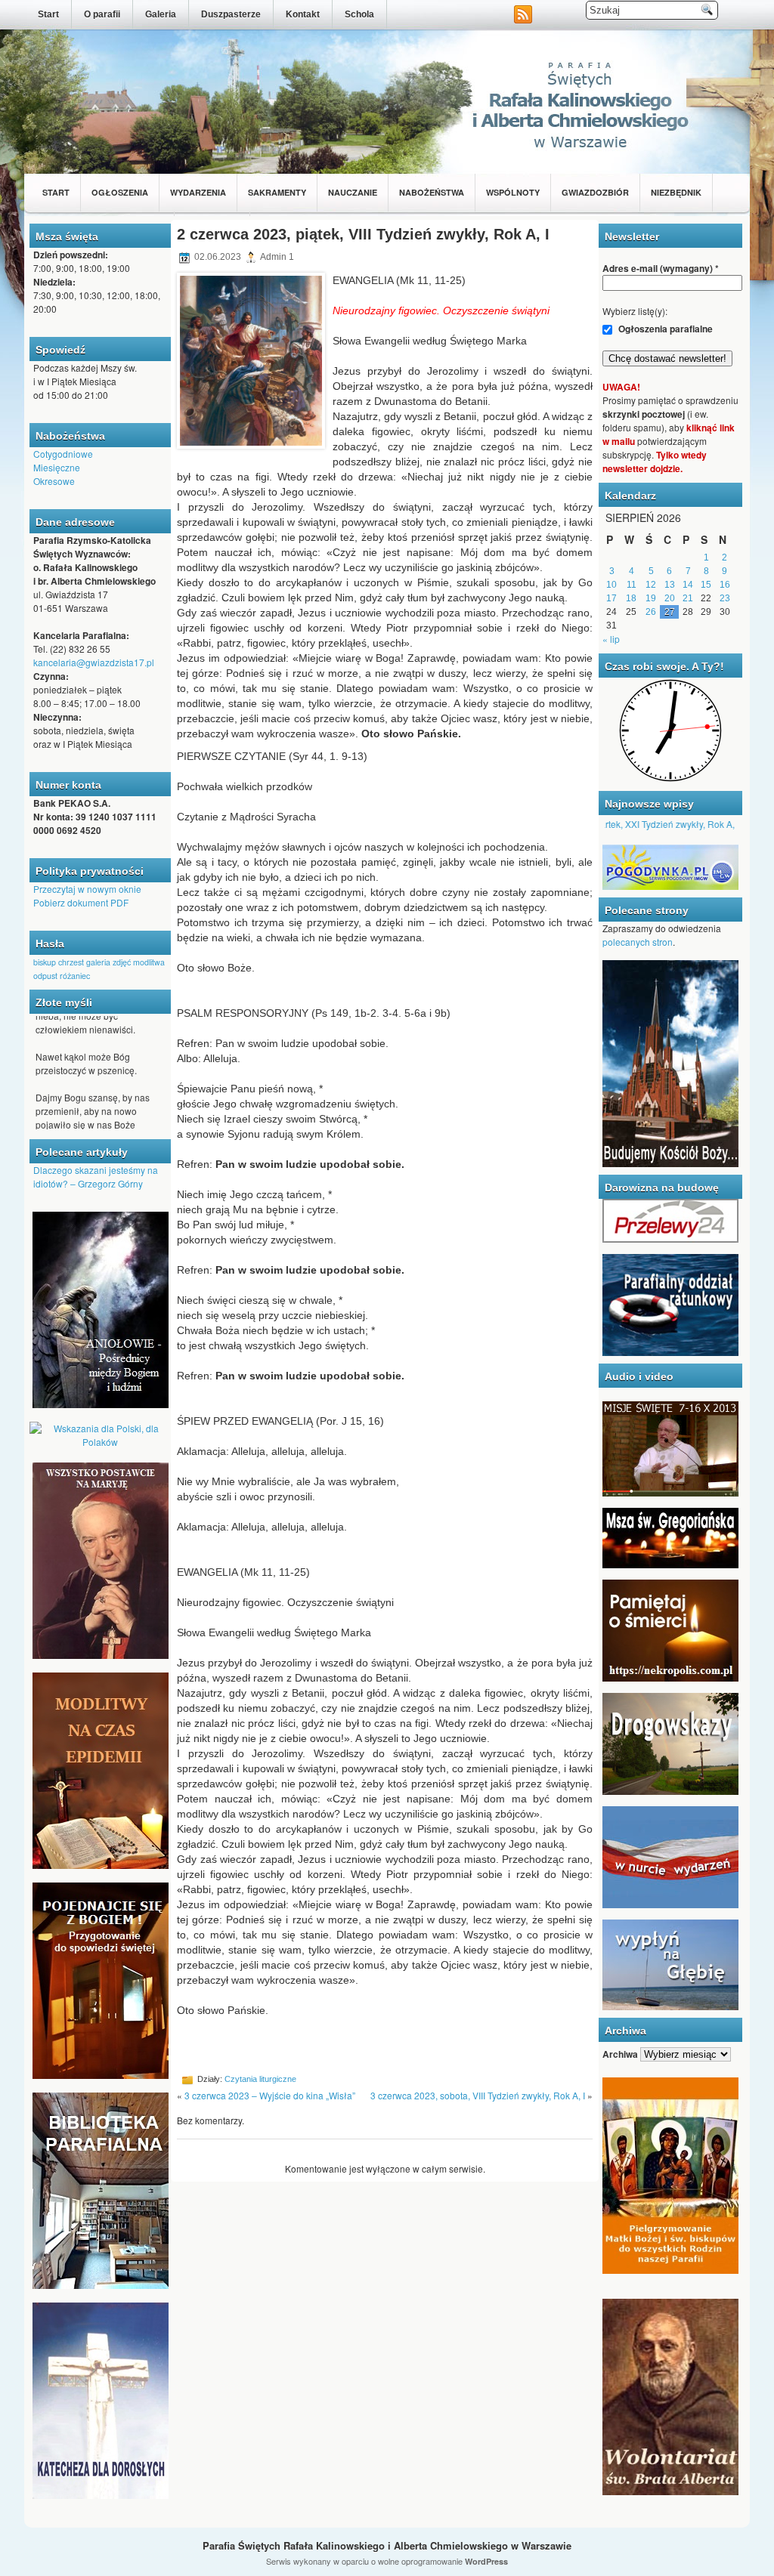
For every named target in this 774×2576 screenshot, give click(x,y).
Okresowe (54, 481)
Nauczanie (353, 192)
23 (725, 598)
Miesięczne (57, 467)
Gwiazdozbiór (595, 192)
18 (631, 598)
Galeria (161, 14)
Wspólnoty (513, 192)
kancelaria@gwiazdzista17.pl (94, 662)
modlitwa (149, 962)
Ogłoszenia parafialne (664, 329)
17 (611, 598)
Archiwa (620, 2054)
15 (706, 585)
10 (611, 585)
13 (670, 585)
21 (688, 598)
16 (725, 585)
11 (632, 585)
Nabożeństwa (432, 192)
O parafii (102, 14)
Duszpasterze (231, 14)
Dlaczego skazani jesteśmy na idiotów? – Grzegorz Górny (96, 1177)
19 (651, 598)
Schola (359, 14)
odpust (45, 976)
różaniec (75, 976)
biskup (45, 962)
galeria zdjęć (108, 962)
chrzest (71, 962)
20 (670, 598)
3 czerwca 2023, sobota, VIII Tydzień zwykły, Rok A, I (478, 2095)
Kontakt (303, 14)
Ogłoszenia (120, 192)
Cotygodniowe (63, 454)
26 (651, 612)
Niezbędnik (676, 192)
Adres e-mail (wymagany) (661, 268)
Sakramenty (277, 192)
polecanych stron (638, 942)
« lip (611, 639)
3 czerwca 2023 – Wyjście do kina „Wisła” (270, 2095)
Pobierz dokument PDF (81, 902)
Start (48, 14)
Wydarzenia (198, 192)
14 (688, 585)
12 (651, 585)
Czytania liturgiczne (260, 2079)
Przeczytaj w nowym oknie (87, 889)
